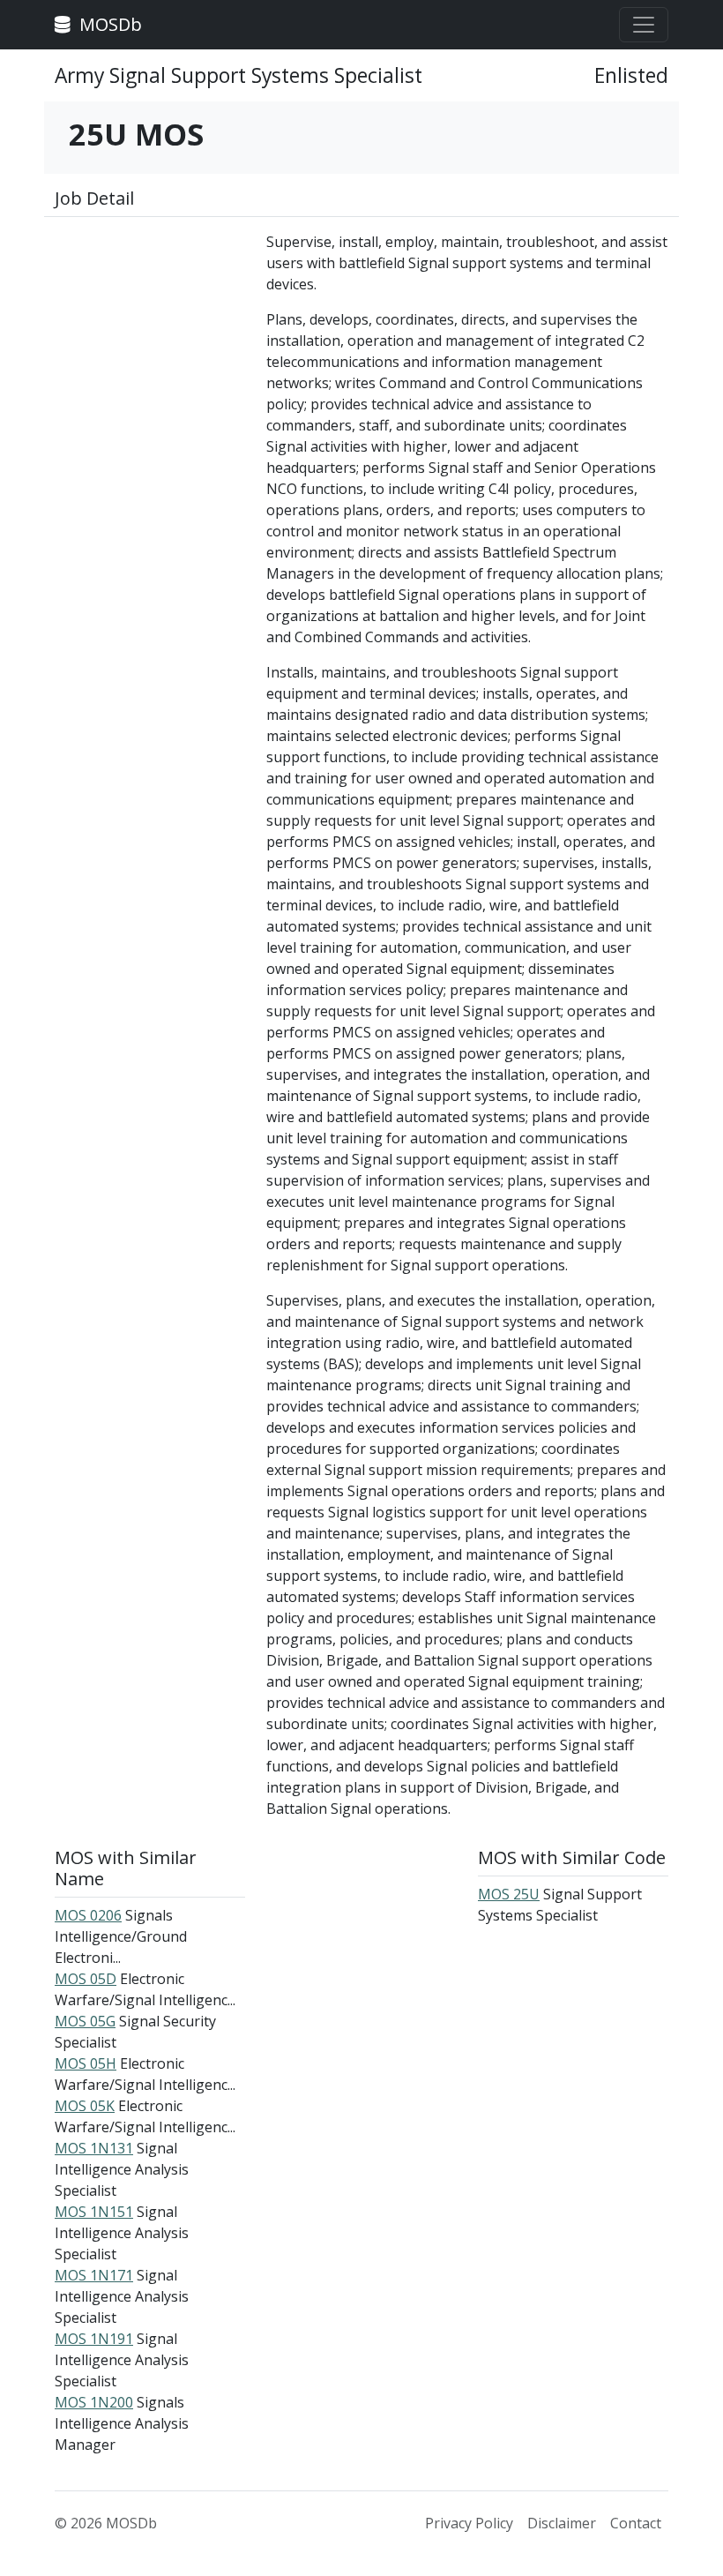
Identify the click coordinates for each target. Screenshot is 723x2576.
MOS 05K (85, 2106)
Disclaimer (562, 2523)
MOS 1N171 (94, 2275)
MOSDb (108, 24)
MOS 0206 (88, 1915)
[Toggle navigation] (644, 25)
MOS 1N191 (94, 2339)
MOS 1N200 (94, 2402)
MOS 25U (509, 1894)
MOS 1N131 (94, 2148)
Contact (636, 2523)
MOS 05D (86, 1979)
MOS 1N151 (94, 2212)
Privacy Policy (469, 2523)
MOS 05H (86, 2063)
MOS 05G (85, 2021)
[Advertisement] (150, 319)
